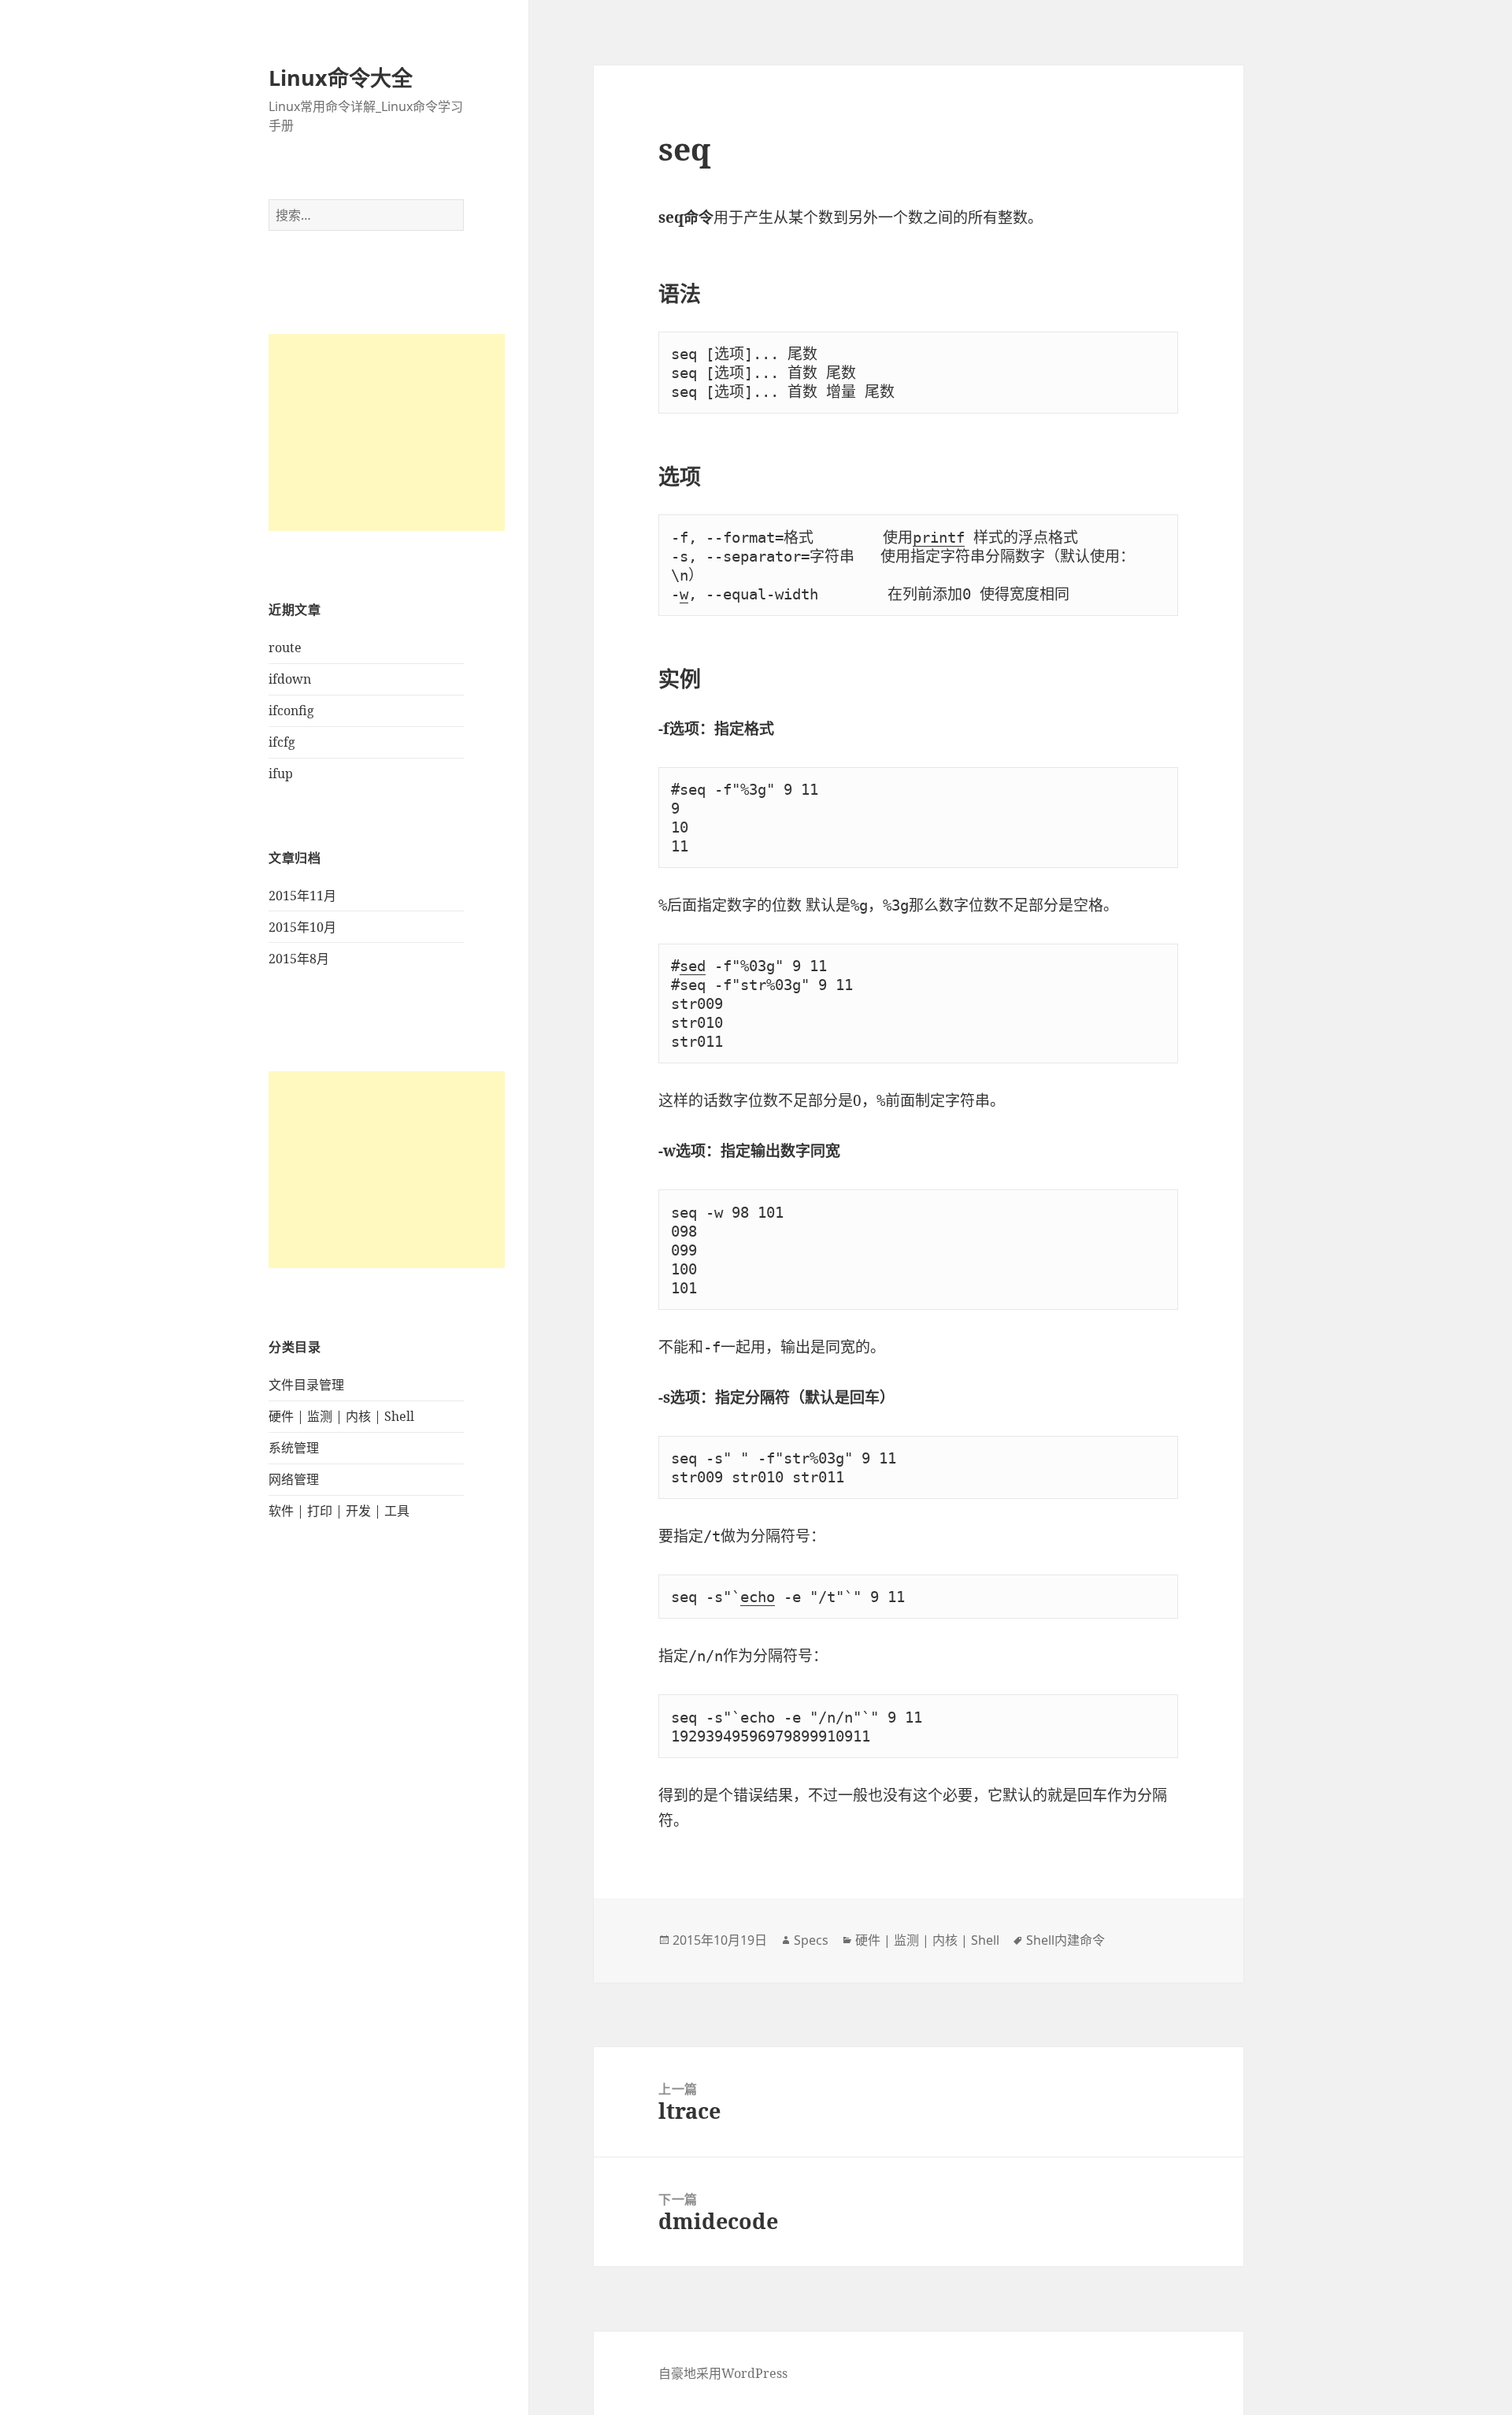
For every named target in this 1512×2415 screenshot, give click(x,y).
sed (693, 966)
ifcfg (282, 742)
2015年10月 (302, 927)
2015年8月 (299, 959)
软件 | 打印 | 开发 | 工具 (339, 1511)
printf (939, 537)
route (285, 647)
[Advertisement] (387, 432)
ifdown (290, 679)
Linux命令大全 (341, 78)
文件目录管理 (306, 1385)
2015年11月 (302, 896)
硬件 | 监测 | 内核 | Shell (341, 1416)
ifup (281, 773)
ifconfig (291, 710)
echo (758, 1597)
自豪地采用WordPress (723, 2373)
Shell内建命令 (1065, 1940)
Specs (811, 1940)
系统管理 (294, 1448)
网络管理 (294, 1479)
